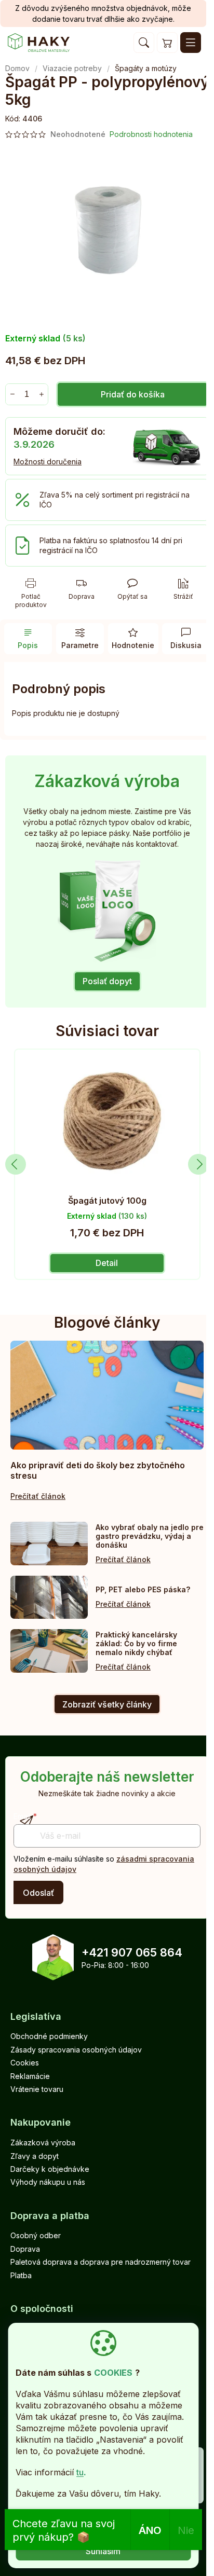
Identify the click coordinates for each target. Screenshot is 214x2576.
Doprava (25, 2249)
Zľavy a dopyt (35, 2156)
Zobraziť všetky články (107, 1704)
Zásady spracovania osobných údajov (76, 2050)
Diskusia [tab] (186, 645)
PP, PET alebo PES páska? (143, 1589)
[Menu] (191, 43)
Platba (21, 2275)
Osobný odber (36, 2235)
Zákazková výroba (43, 2143)
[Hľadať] (144, 43)
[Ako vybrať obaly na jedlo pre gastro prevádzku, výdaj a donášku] (49, 1544)
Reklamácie (30, 2076)
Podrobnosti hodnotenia (151, 134)
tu (80, 2472)
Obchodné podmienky (49, 2036)
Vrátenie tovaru (37, 2089)
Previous (16, 1164)
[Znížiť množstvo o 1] (12, 394)
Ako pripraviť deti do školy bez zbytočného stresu (98, 1470)
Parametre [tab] (80, 645)
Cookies (25, 2063)
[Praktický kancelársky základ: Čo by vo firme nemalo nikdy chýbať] (49, 1651)
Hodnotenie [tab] (133, 645)
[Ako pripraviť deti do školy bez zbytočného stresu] (107, 1395)
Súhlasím (103, 2551)
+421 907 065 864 (132, 1952)
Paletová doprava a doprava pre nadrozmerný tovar (101, 2262)
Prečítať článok (38, 1496)
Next (198, 1164)
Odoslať (38, 1893)
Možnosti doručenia (48, 462)
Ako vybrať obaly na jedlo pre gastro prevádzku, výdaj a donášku (150, 1536)
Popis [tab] (28, 645)
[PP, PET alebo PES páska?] (49, 1597)
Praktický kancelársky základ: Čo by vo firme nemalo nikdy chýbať (136, 1643)
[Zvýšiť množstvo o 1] (41, 394)
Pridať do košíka (133, 394)
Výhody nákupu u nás (48, 2182)
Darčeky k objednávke (50, 2169)
